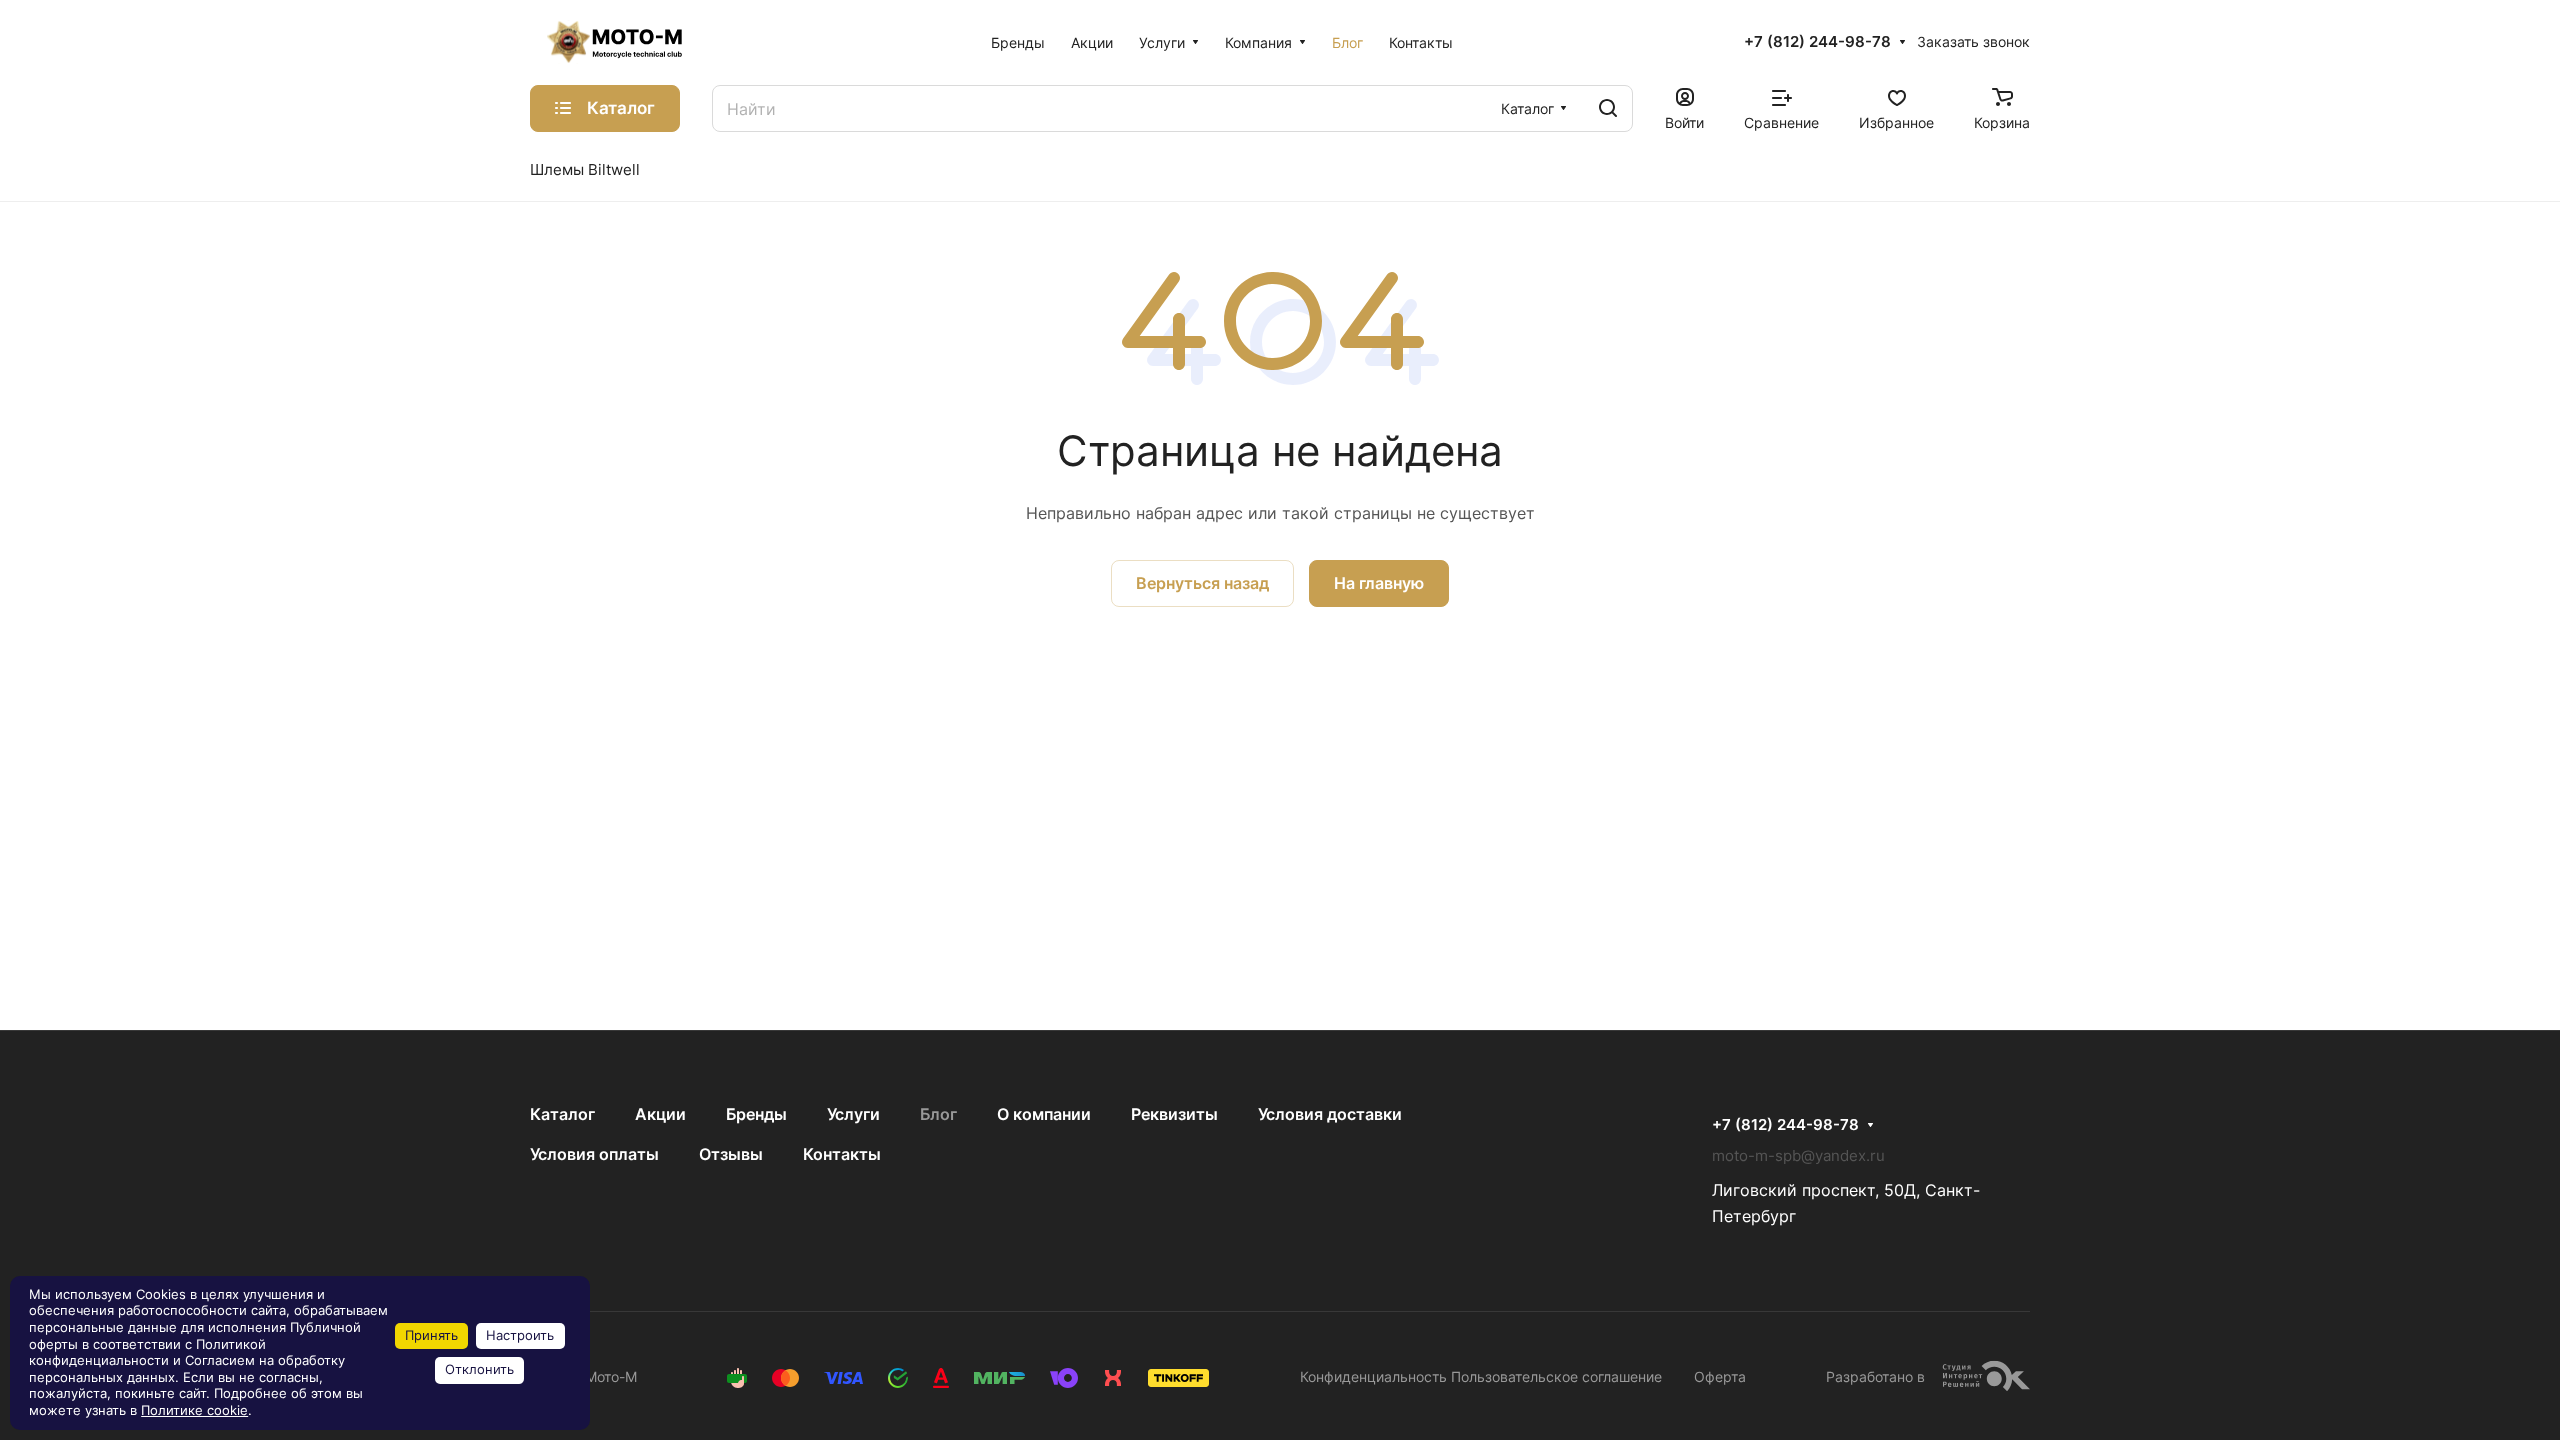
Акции (660, 1114)
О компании (1044, 1114)
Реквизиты (1174, 1114)
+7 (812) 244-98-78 (1817, 42)
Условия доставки (1330, 1114)
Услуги (853, 1114)
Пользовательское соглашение (1556, 1376)
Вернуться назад (1202, 583)
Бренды (756, 1114)
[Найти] (1608, 108)
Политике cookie (194, 1410)
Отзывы (731, 1154)
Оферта (1720, 1376)
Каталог (562, 1114)
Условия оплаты (594, 1154)
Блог (938, 1114)
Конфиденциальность (1373, 1376)
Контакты (842, 1154)
